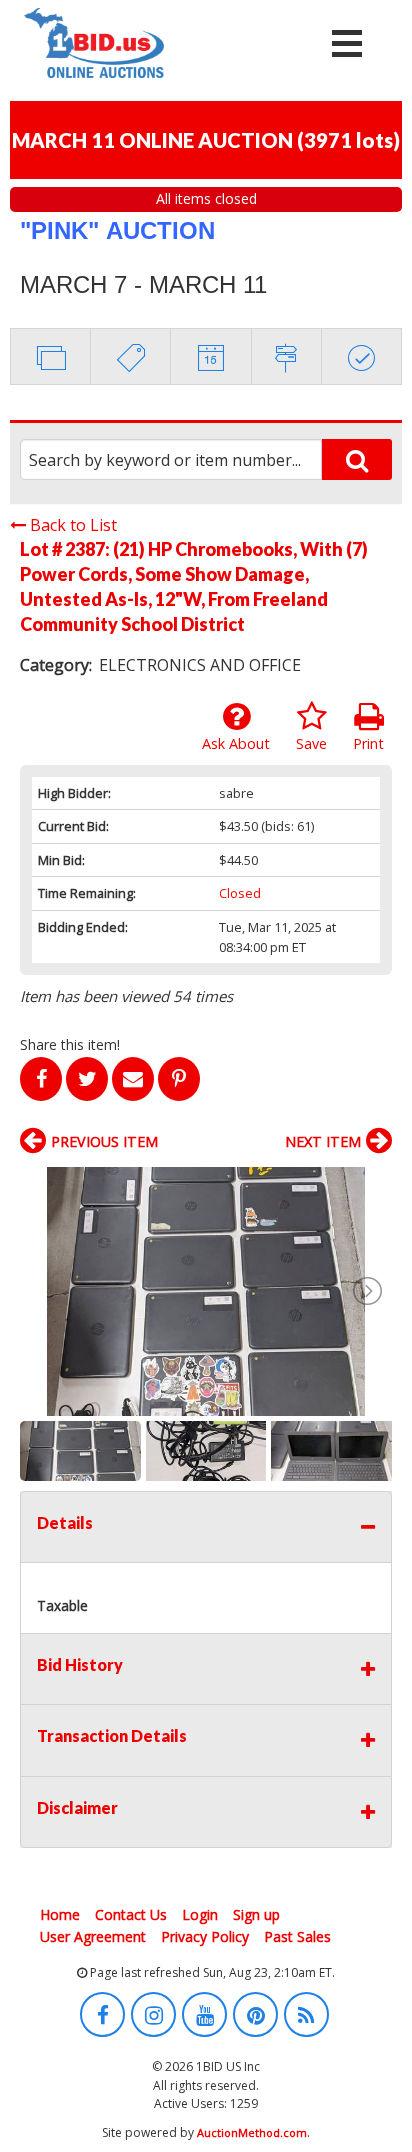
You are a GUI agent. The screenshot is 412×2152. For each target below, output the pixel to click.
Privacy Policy (205, 1936)
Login (200, 1914)
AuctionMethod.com (252, 2132)
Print (368, 743)
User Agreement (93, 1936)
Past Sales (297, 1936)
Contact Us (131, 1914)
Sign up (256, 1914)
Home (60, 1914)
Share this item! (70, 1044)
